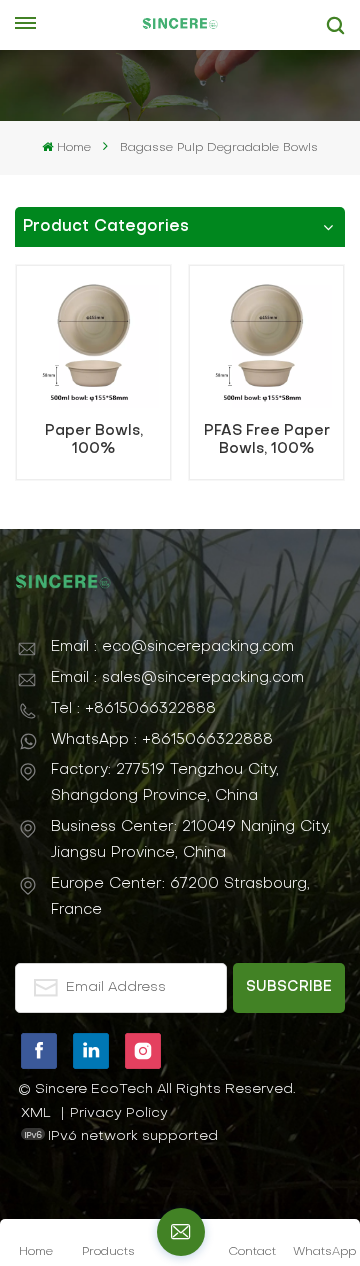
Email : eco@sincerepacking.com (172, 647)
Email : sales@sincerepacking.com (177, 678)
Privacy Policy (119, 1113)
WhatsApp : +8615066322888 (162, 740)
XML (36, 1113)
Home (73, 148)
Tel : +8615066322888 (133, 709)
